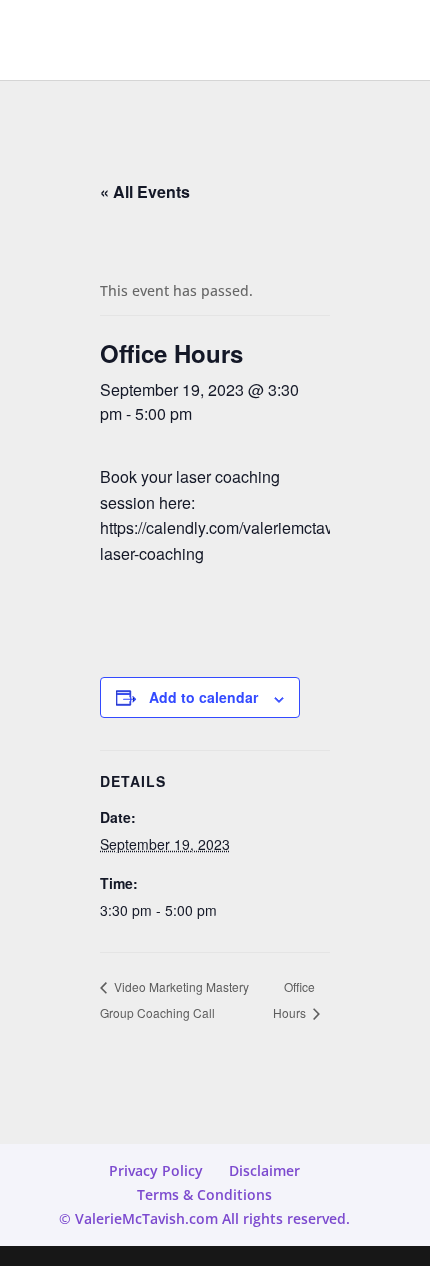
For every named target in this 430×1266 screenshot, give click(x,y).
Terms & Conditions (204, 1194)
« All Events (145, 191)
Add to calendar (203, 697)
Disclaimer (264, 1170)
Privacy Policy (156, 1170)
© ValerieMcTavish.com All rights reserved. (204, 1218)
